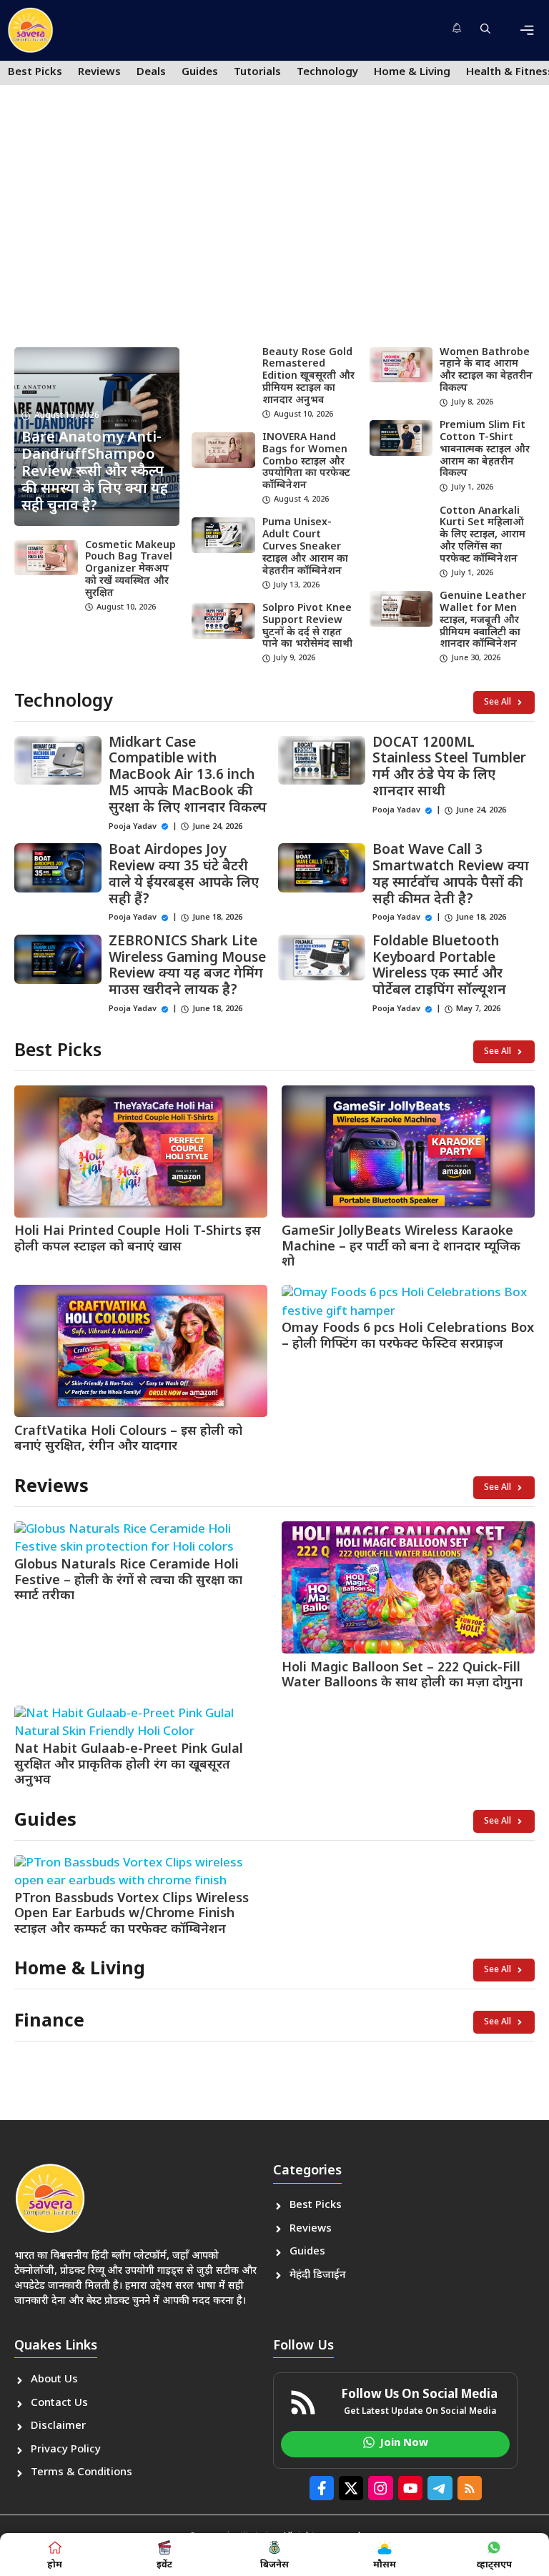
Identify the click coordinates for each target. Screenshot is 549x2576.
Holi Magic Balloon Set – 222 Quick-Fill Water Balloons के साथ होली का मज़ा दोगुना (402, 1676)
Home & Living (412, 73)
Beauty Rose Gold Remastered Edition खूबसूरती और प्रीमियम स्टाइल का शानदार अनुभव (308, 377)
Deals (151, 73)
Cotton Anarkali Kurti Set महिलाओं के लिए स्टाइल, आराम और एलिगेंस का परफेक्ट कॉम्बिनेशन (483, 535)
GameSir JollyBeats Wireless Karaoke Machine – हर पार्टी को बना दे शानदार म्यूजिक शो (401, 1247)
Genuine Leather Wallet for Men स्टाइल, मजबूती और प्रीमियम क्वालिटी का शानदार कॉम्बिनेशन (483, 620)
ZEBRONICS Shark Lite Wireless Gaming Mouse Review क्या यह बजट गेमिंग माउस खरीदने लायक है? (187, 966)
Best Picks (35, 73)
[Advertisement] (274, 226)
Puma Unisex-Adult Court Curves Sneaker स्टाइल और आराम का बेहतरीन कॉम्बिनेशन (305, 547)
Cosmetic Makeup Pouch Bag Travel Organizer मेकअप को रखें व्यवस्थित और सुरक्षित (130, 570)
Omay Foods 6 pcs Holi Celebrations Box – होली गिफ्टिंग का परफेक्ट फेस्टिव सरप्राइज (408, 1337)
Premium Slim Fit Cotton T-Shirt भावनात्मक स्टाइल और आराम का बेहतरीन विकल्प (485, 449)
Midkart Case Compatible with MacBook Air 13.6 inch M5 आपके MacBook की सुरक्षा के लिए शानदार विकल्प (188, 776)
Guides (200, 73)
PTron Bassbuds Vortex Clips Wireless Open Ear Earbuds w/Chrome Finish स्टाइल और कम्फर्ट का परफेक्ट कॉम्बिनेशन (132, 1914)
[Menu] (527, 30)
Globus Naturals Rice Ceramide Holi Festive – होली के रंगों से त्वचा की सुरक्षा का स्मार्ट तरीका (128, 1581)
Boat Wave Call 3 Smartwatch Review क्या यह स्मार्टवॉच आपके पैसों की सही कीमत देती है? (451, 875)
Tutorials (257, 73)
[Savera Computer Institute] (30, 30)
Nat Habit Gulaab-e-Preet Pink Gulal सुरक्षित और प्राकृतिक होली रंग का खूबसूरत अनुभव (129, 1765)
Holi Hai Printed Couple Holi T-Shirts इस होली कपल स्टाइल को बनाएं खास (138, 1239)
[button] (485, 31)
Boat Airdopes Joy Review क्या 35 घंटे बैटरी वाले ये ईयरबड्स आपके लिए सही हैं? (184, 875)
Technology (327, 73)
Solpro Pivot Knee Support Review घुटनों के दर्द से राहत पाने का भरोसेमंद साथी (307, 626)
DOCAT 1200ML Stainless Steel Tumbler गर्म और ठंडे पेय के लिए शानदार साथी (449, 768)
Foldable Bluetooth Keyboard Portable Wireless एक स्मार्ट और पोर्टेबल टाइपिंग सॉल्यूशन (439, 966)
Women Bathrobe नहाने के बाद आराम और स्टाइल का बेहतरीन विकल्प (486, 371)
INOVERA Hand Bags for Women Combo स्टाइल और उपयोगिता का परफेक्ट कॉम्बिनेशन (306, 462)
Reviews (99, 73)
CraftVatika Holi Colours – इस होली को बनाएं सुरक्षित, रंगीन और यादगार (128, 1439)
